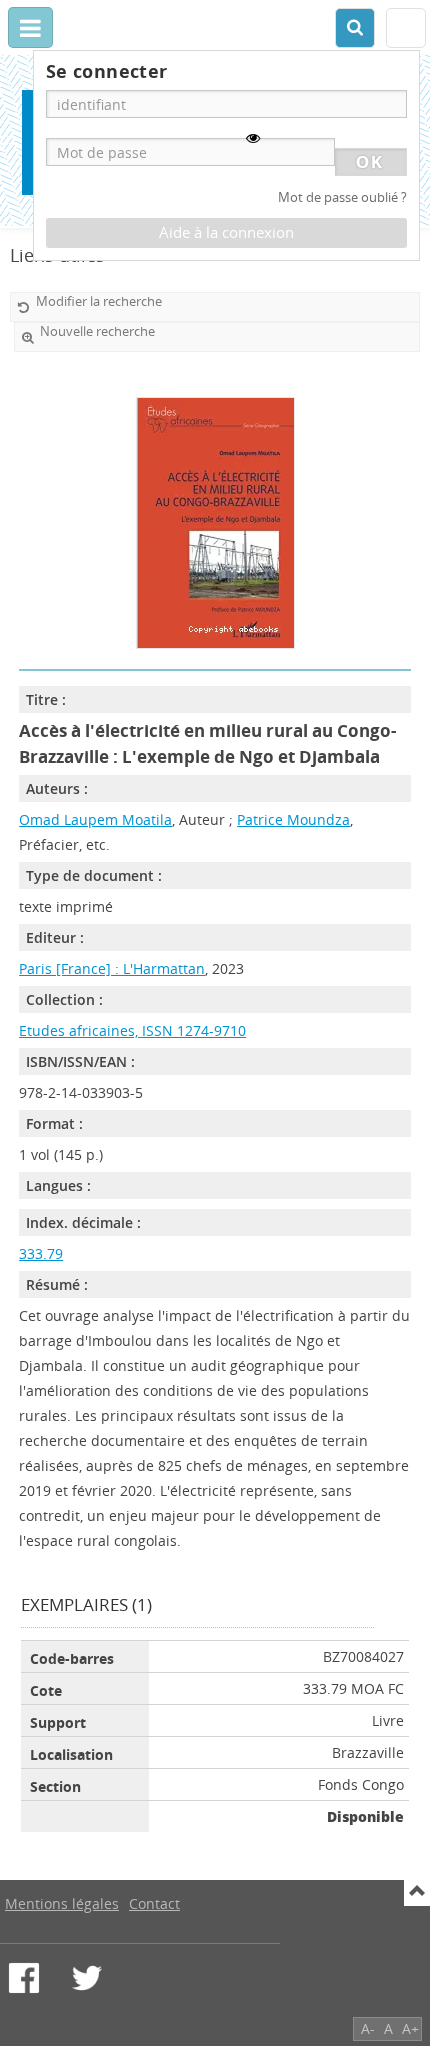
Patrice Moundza (293, 819)
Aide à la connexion (226, 232)
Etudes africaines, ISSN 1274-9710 (132, 1030)
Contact (154, 1903)
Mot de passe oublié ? (342, 197)
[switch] (253, 138)
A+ (410, 2028)
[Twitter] (87, 1978)
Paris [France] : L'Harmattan (112, 968)
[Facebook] (24, 1978)
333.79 (41, 1253)
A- (368, 2028)
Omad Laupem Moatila (95, 819)
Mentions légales (62, 1903)
